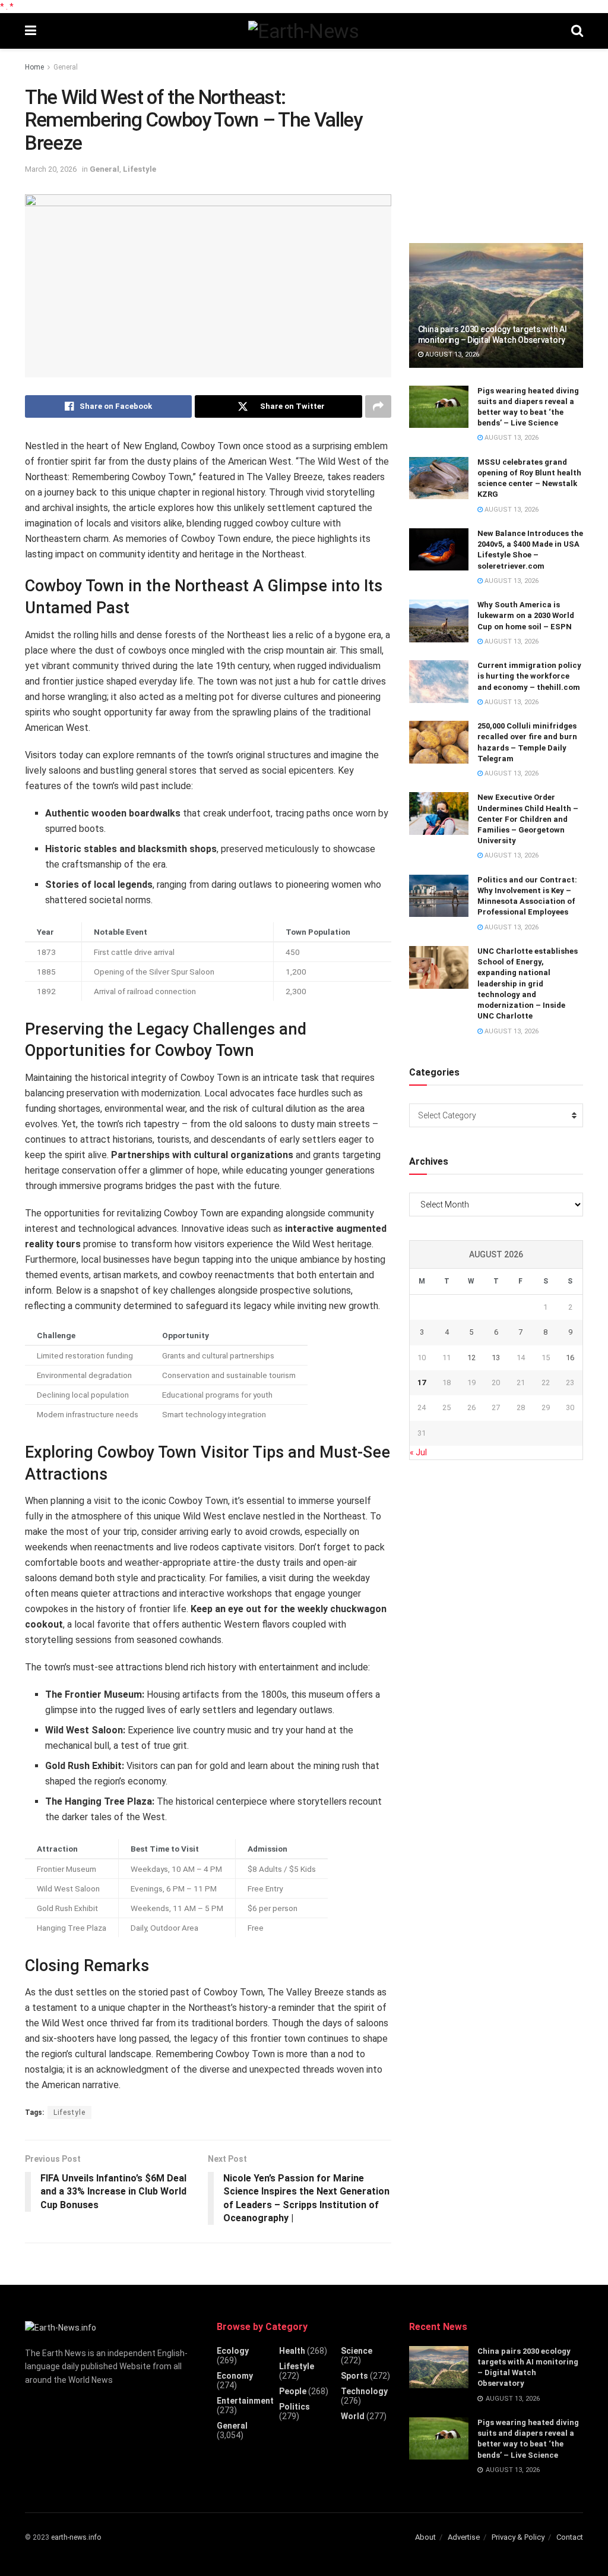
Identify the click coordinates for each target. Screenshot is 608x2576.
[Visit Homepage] (303, 31)
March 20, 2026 (51, 169)
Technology (364, 2391)
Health (292, 2351)
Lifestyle (140, 169)
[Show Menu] (31, 31)
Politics (294, 2407)
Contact (570, 2537)
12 (471, 1358)
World (353, 2416)
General (66, 67)
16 (570, 1358)
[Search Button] (577, 31)
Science (357, 2351)
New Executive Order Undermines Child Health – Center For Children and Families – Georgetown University (528, 819)
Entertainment (245, 2401)
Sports (354, 2376)
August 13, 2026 (451, 354)
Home (34, 67)
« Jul (418, 1452)
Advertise (464, 2537)
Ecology (233, 2351)
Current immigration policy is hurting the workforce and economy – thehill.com (529, 676)
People (293, 2391)
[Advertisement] (498, 141)
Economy (235, 2376)
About (425, 2537)
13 (496, 1358)
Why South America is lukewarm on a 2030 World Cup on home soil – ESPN (526, 615)
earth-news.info (76, 2537)
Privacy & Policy (518, 2537)
